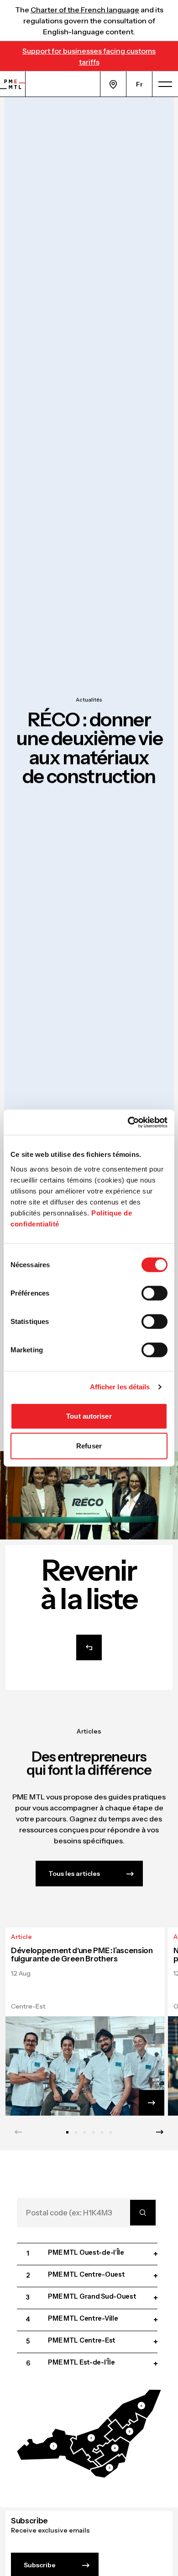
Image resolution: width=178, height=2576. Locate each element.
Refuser (89, 1446)
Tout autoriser (89, 1416)
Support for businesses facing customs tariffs (89, 56)
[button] (58, 2450)
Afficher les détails (120, 1387)
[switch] (154, 1293)
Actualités (89, 700)
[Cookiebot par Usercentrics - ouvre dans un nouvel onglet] (128, 1122)
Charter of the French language (85, 10)
